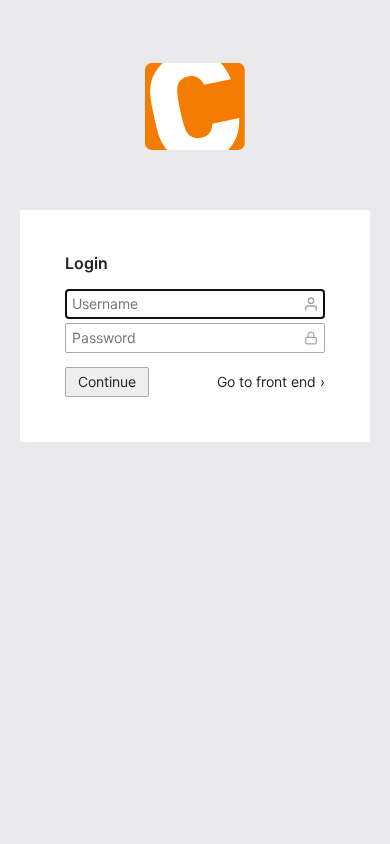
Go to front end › (271, 382)
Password (311, 338)
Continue (107, 381)
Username (311, 304)
